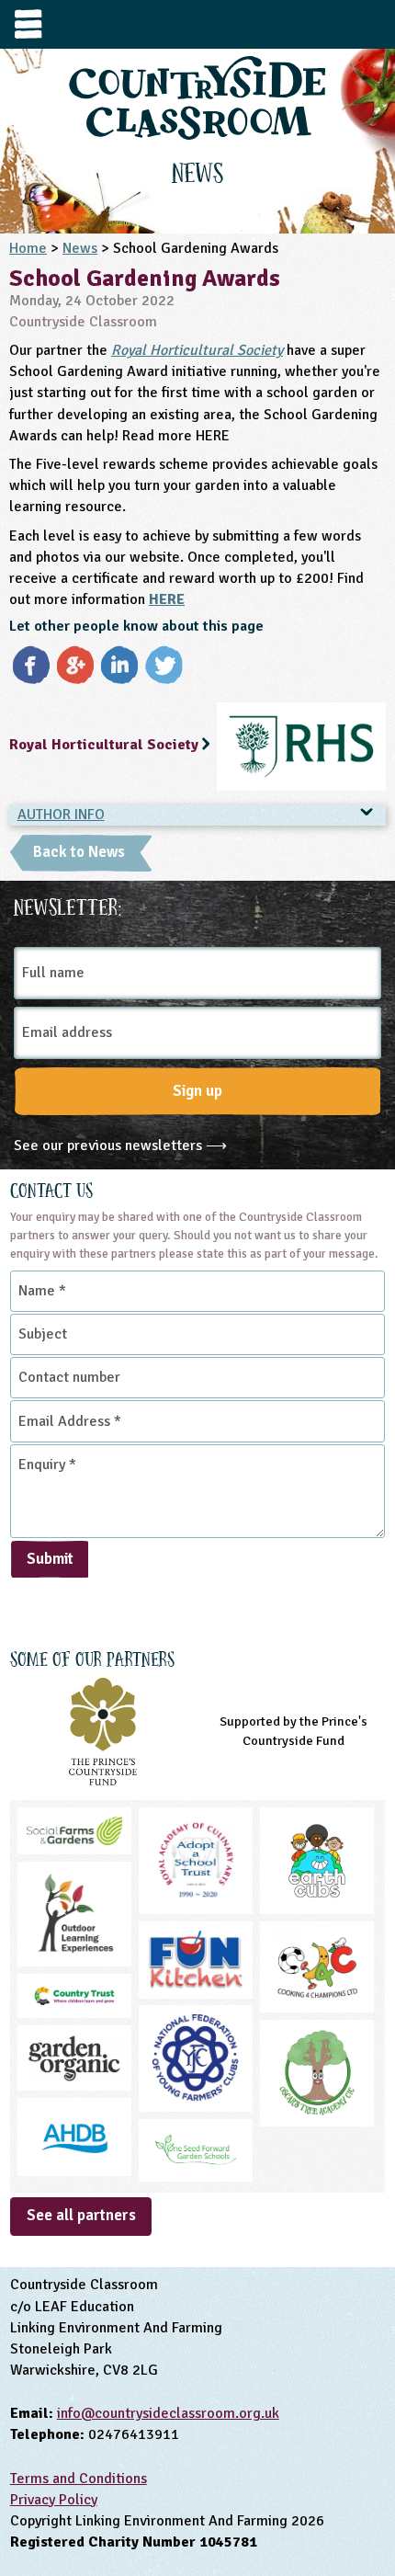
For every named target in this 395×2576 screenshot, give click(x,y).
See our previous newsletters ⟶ (120, 1146)
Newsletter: (68, 905)
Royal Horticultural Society (197, 350)
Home (28, 248)
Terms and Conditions (79, 2479)
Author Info (61, 815)
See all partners (81, 2215)
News (80, 248)
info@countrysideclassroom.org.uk (168, 2413)
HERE (167, 599)
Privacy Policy (54, 2500)
